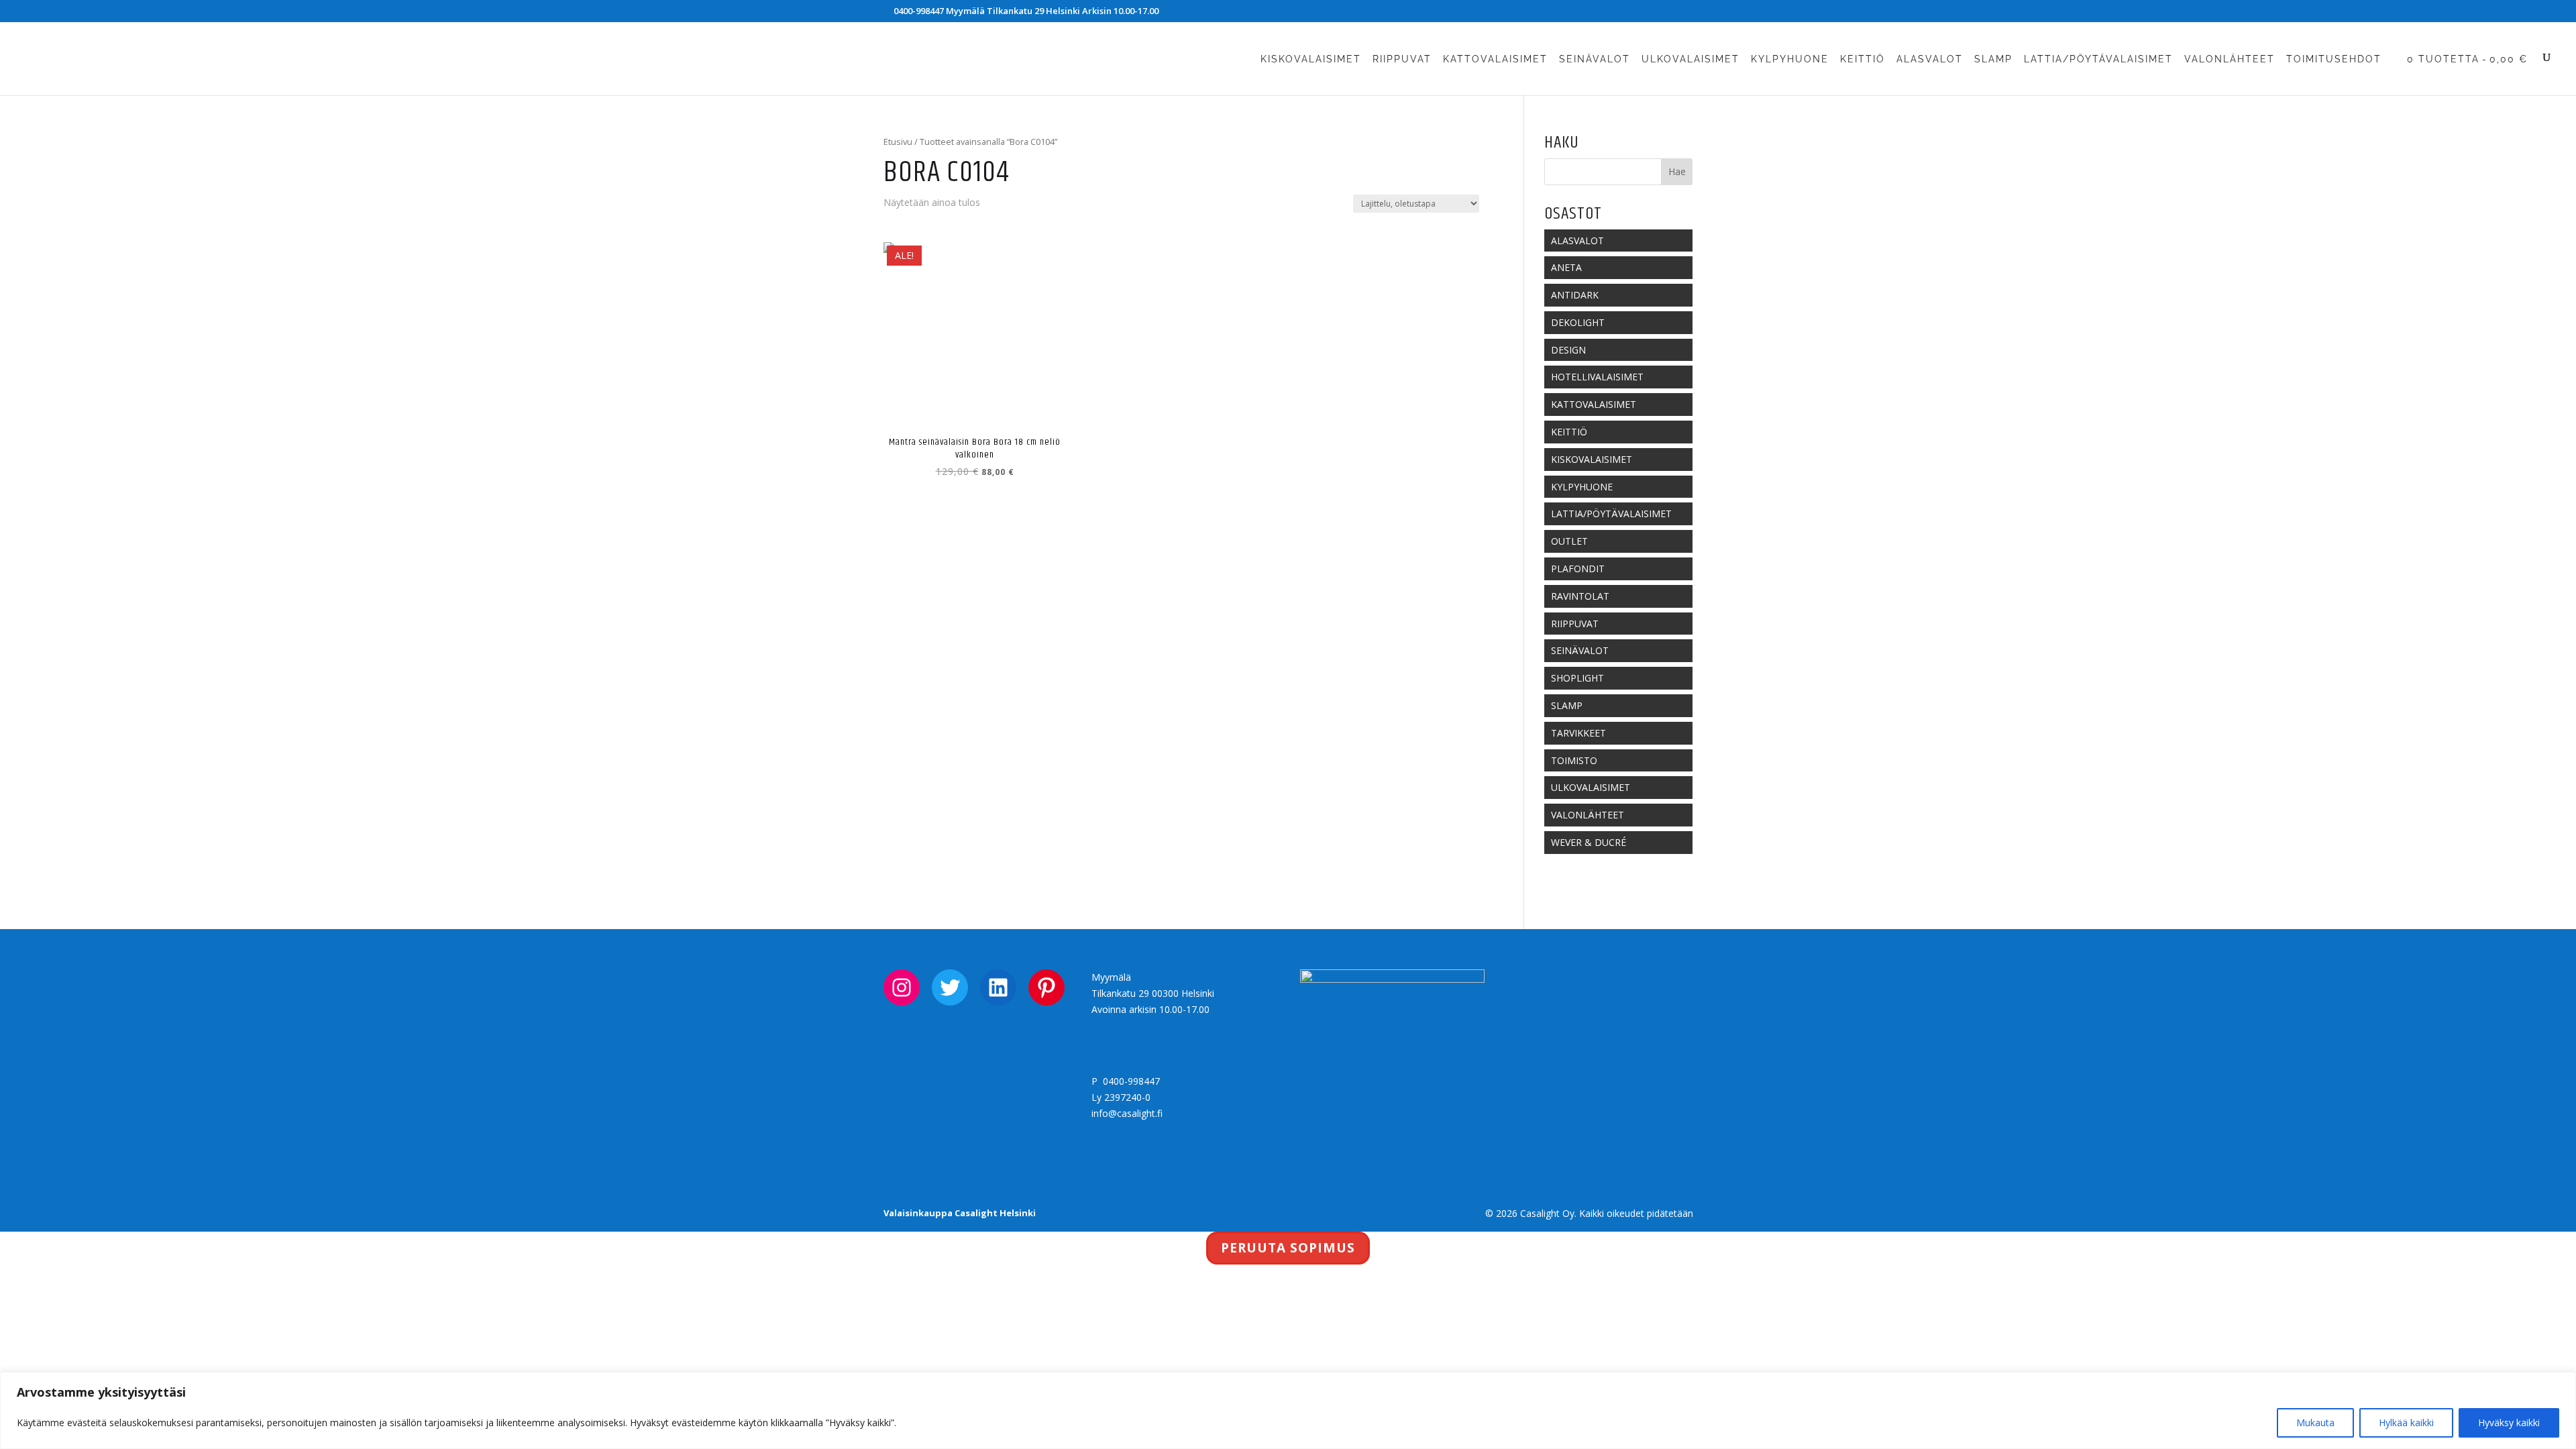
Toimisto (1574, 760)
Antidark (1575, 295)
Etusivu (898, 142)
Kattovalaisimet (1495, 59)
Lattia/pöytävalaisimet (2098, 59)
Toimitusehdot (2334, 59)
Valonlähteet (2230, 59)
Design (1568, 350)
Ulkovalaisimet (1690, 59)
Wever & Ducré (1589, 842)
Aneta (1566, 267)
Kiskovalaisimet (1311, 59)
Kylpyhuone (1790, 59)
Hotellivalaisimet (1597, 377)
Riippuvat (1402, 59)
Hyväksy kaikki (2509, 1423)
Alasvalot (1930, 59)
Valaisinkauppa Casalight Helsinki (960, 1213)
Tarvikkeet (1578, 733)
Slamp (1993, 59)
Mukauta (2315, 1423)
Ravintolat (1580, 596)
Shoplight (1577, 678)
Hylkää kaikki (2406, 1423)
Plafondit (1578, 569)
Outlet (1569, 541)
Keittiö (1863, 59)
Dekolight (1578, 322)
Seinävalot (1595, 59)
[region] (1288, 1410)
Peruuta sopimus (1288, 1248)
